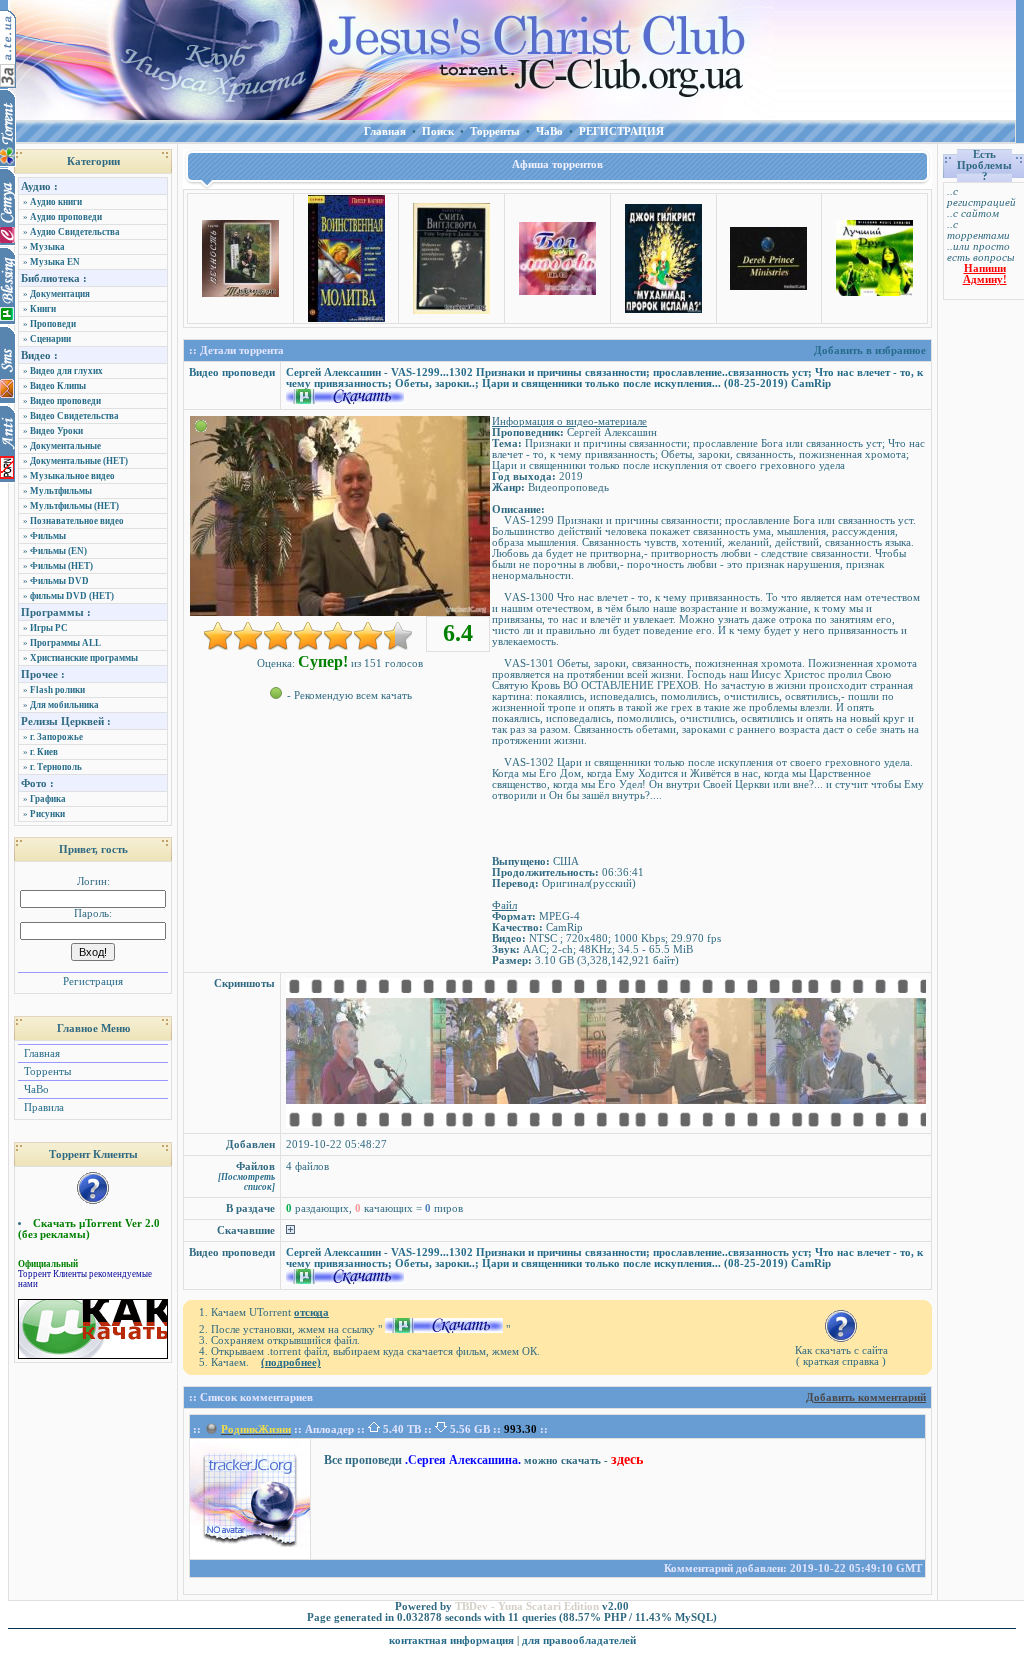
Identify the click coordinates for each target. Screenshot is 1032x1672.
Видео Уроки (56, 431)
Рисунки (47, 814)
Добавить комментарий (866, 1397)
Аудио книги (56, 202)
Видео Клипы (58, 386)
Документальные (65, 446)
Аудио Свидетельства (75, 232)
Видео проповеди (65, 401)
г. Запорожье (56, 737)
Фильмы (48, 536)
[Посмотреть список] (246, 1182)
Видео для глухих (66, 371)
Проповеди (53, 324)
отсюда (311, 1312)
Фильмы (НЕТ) (61, 566)
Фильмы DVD (59, 581)
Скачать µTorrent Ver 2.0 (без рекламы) (89, 1229)
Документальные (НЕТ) (79, 461)
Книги (43, 309)
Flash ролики (57, 690)
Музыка (47, 247)
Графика (48, 799)
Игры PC (49, 628)
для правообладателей (579, 1640)
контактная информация (451, 1640)
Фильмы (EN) (58, 551)
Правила (42, 1107)
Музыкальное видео (72, 476)
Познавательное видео (77, 521)
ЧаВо (35, 1089)
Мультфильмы (61, 491)
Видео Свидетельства (74, 416)
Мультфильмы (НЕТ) (74, 506)
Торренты (46, 1071)
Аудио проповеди (66, 217)
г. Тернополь (56, 767)
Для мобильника (64, 705)
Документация (60, 294)
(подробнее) (291, 1362)
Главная (40, 1053)
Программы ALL (65, 643)
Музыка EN (55, 262)
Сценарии (50, 339)
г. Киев (44, 752)
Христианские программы (84, 658)
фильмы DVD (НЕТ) (72, 596)
